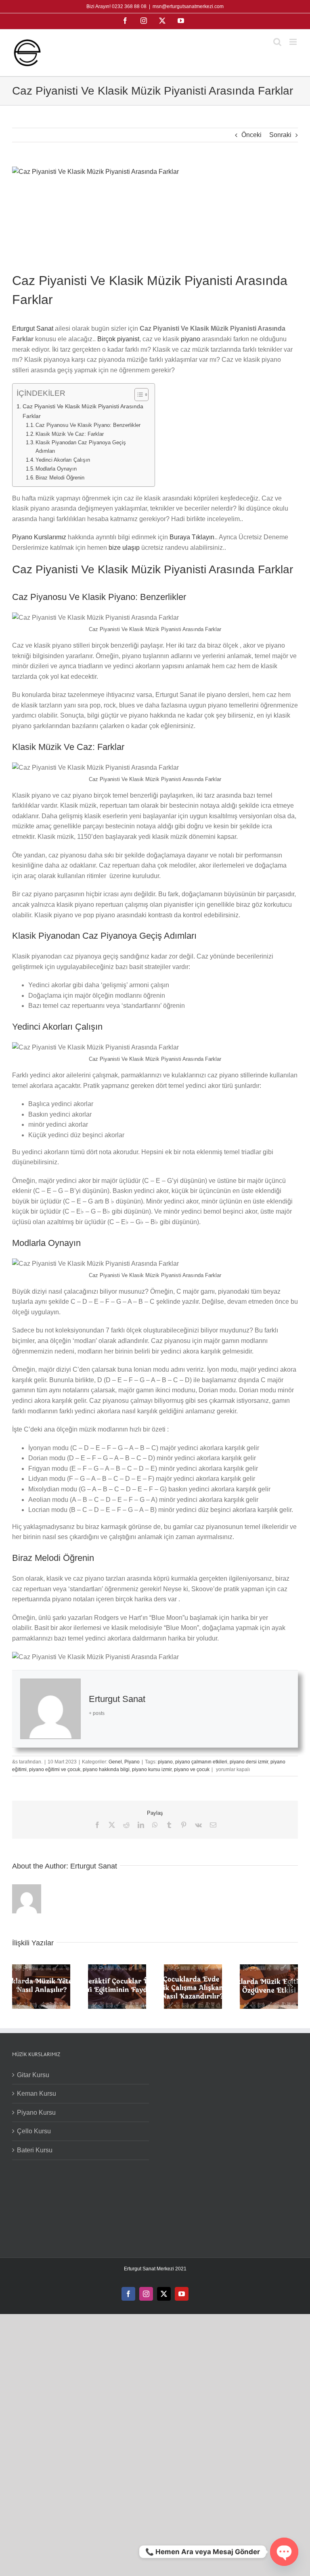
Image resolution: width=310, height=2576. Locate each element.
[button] (18, 1987)
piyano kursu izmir (152, 1769)
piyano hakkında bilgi (106, 1769)
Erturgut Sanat (33, 328)
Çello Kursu (34, 2131)
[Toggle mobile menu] (294, 42)
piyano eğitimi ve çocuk (55, 1769)
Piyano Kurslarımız (39, 537)
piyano (191, 339)
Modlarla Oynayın (56, 469)
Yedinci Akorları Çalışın (63, 460)
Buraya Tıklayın (192, 537)
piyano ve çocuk (192, 1769)
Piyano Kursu (36, 2113)
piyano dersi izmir (249, 1762)
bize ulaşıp (124, 548)
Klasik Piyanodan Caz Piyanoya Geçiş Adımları (81, 447)
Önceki (251, 135)
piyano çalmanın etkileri (201, 1762)
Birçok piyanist (118, 339)
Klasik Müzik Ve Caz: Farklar (70, 434)
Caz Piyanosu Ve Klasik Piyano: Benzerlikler (88, 425)
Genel (115, 1762)
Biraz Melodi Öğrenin (60, 478)
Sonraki (280, 135)
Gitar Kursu (33, 2075)
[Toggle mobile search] (277, 42)
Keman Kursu (37, 2094)
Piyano (132, 1762)
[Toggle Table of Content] (137, 395)
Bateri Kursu (35, 2150)
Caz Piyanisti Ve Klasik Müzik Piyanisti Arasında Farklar (83, 411)
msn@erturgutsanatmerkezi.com (188, 6)
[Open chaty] (284, 2552)
